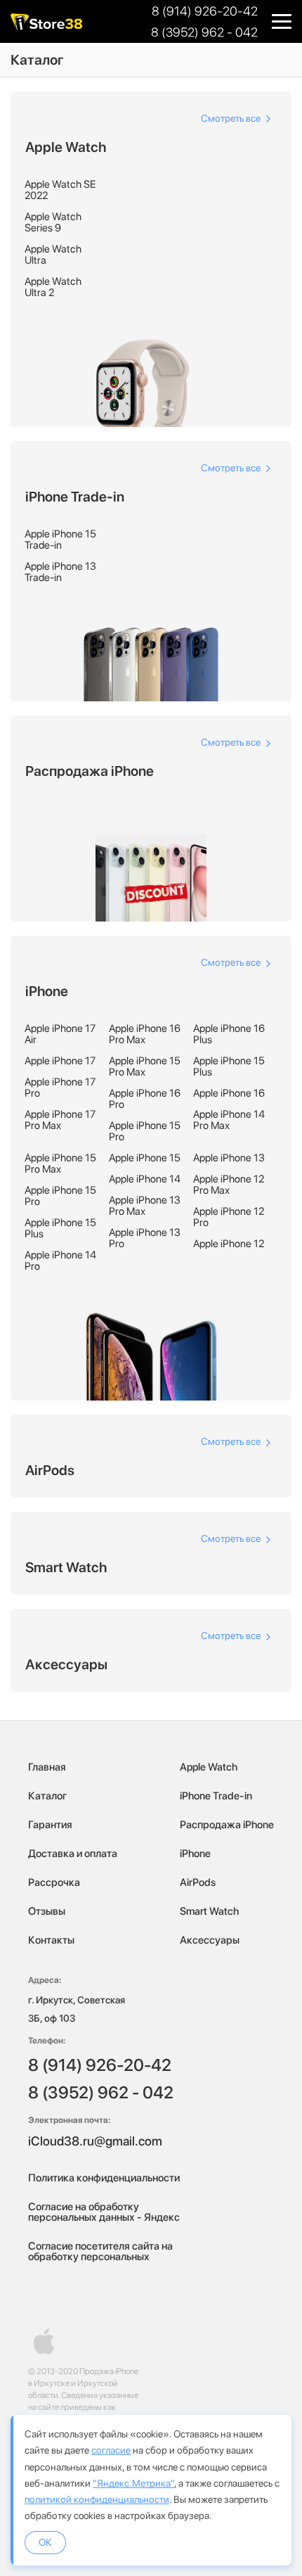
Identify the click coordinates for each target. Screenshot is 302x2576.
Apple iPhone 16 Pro (145, 1099)
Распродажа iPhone (227, 1825)
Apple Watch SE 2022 (60, 190)
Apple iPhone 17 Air (60, 1034)
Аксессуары (210, 1940)
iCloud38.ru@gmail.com (95, 2141)
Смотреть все (232, 118)
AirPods (198, 1882)
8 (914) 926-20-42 (205, 11)
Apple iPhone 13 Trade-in (60, 572)
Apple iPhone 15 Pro (145, 1131)
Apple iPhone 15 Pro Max (145, 1066)
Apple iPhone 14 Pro (60, 1261)
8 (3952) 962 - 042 (204, 32)
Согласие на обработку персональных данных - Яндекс (104, 2212)
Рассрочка (54, 1882)
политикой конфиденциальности (97, 2499)
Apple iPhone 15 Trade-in (60, 540)
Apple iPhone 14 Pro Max (229, 1120)
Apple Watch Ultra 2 (53, 287)
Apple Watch (209, 1767)
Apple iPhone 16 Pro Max (145, 1034)
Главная (47, 1767)
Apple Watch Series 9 (53, 222)
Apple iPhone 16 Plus (229, 1034)
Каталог (47, 1796)
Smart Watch (209, 1911)
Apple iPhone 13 (229, 1158)
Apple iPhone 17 (60, 1061)
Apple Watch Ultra (53, 255)
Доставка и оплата (73, 1854)
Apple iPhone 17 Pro (60, 1088)
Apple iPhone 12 (229, 1244)
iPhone (195, 1854)
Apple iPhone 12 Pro (229, 1217)
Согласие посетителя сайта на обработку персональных (100, 2251)
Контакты (51, 1940)
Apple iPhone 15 (145, 1158)
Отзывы (47, 1911)
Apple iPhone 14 (145, 1179)
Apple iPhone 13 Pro (145, 1238)
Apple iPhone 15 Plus (229, 1066)
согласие (111, 2450)
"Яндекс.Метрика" (133, 2483)
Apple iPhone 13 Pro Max (145, 1206)
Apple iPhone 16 (229, 1093)
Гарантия (50, 1825)
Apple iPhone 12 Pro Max (229, 1185)
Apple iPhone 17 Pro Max (60, 1120)
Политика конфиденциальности (104, 2178)
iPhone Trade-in (216, 1796)
